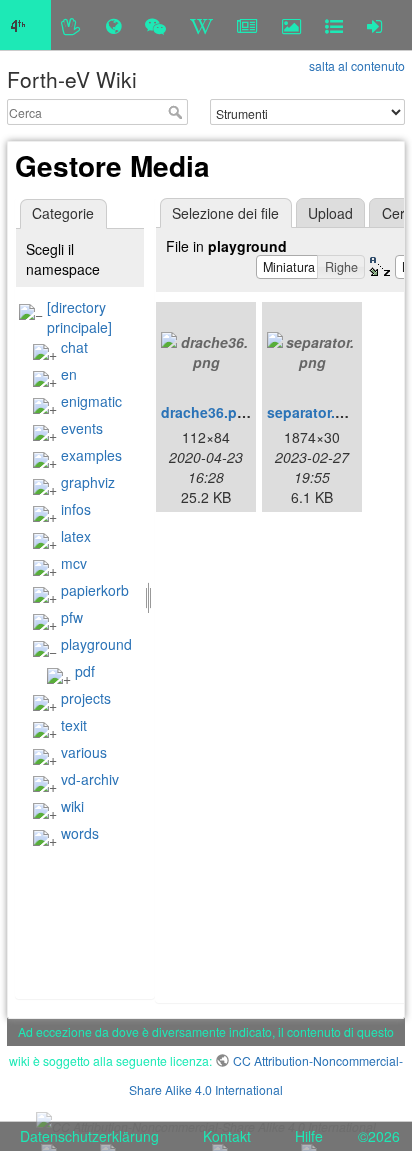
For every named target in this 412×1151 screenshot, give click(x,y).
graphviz (88, 482)
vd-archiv (90, 779)
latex (76, 536)
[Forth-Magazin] (247, 25)
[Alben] (291, 25)
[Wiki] (201, 25)
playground (96, 644)
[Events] (155, 25)
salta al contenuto (357, 65)
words (80, 833)
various (84, 752)
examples (91, 455)
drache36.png (208, 412)
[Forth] (71, 25)
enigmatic (91, 401)
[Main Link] (25, 25)
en (69, 374)
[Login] (374, 25)
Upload (330, 213)
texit (74, 725)
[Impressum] (334, 25)
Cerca (177, 112)
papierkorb (95, 590)
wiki (72, 806)
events (82, 428)
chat (74, 347)
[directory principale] (79, 317)
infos (76, 509)
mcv (74, 563)
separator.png (314, 412)
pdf (85, 671)
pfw (72, 617)
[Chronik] (113, 25)
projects (86, 698)
